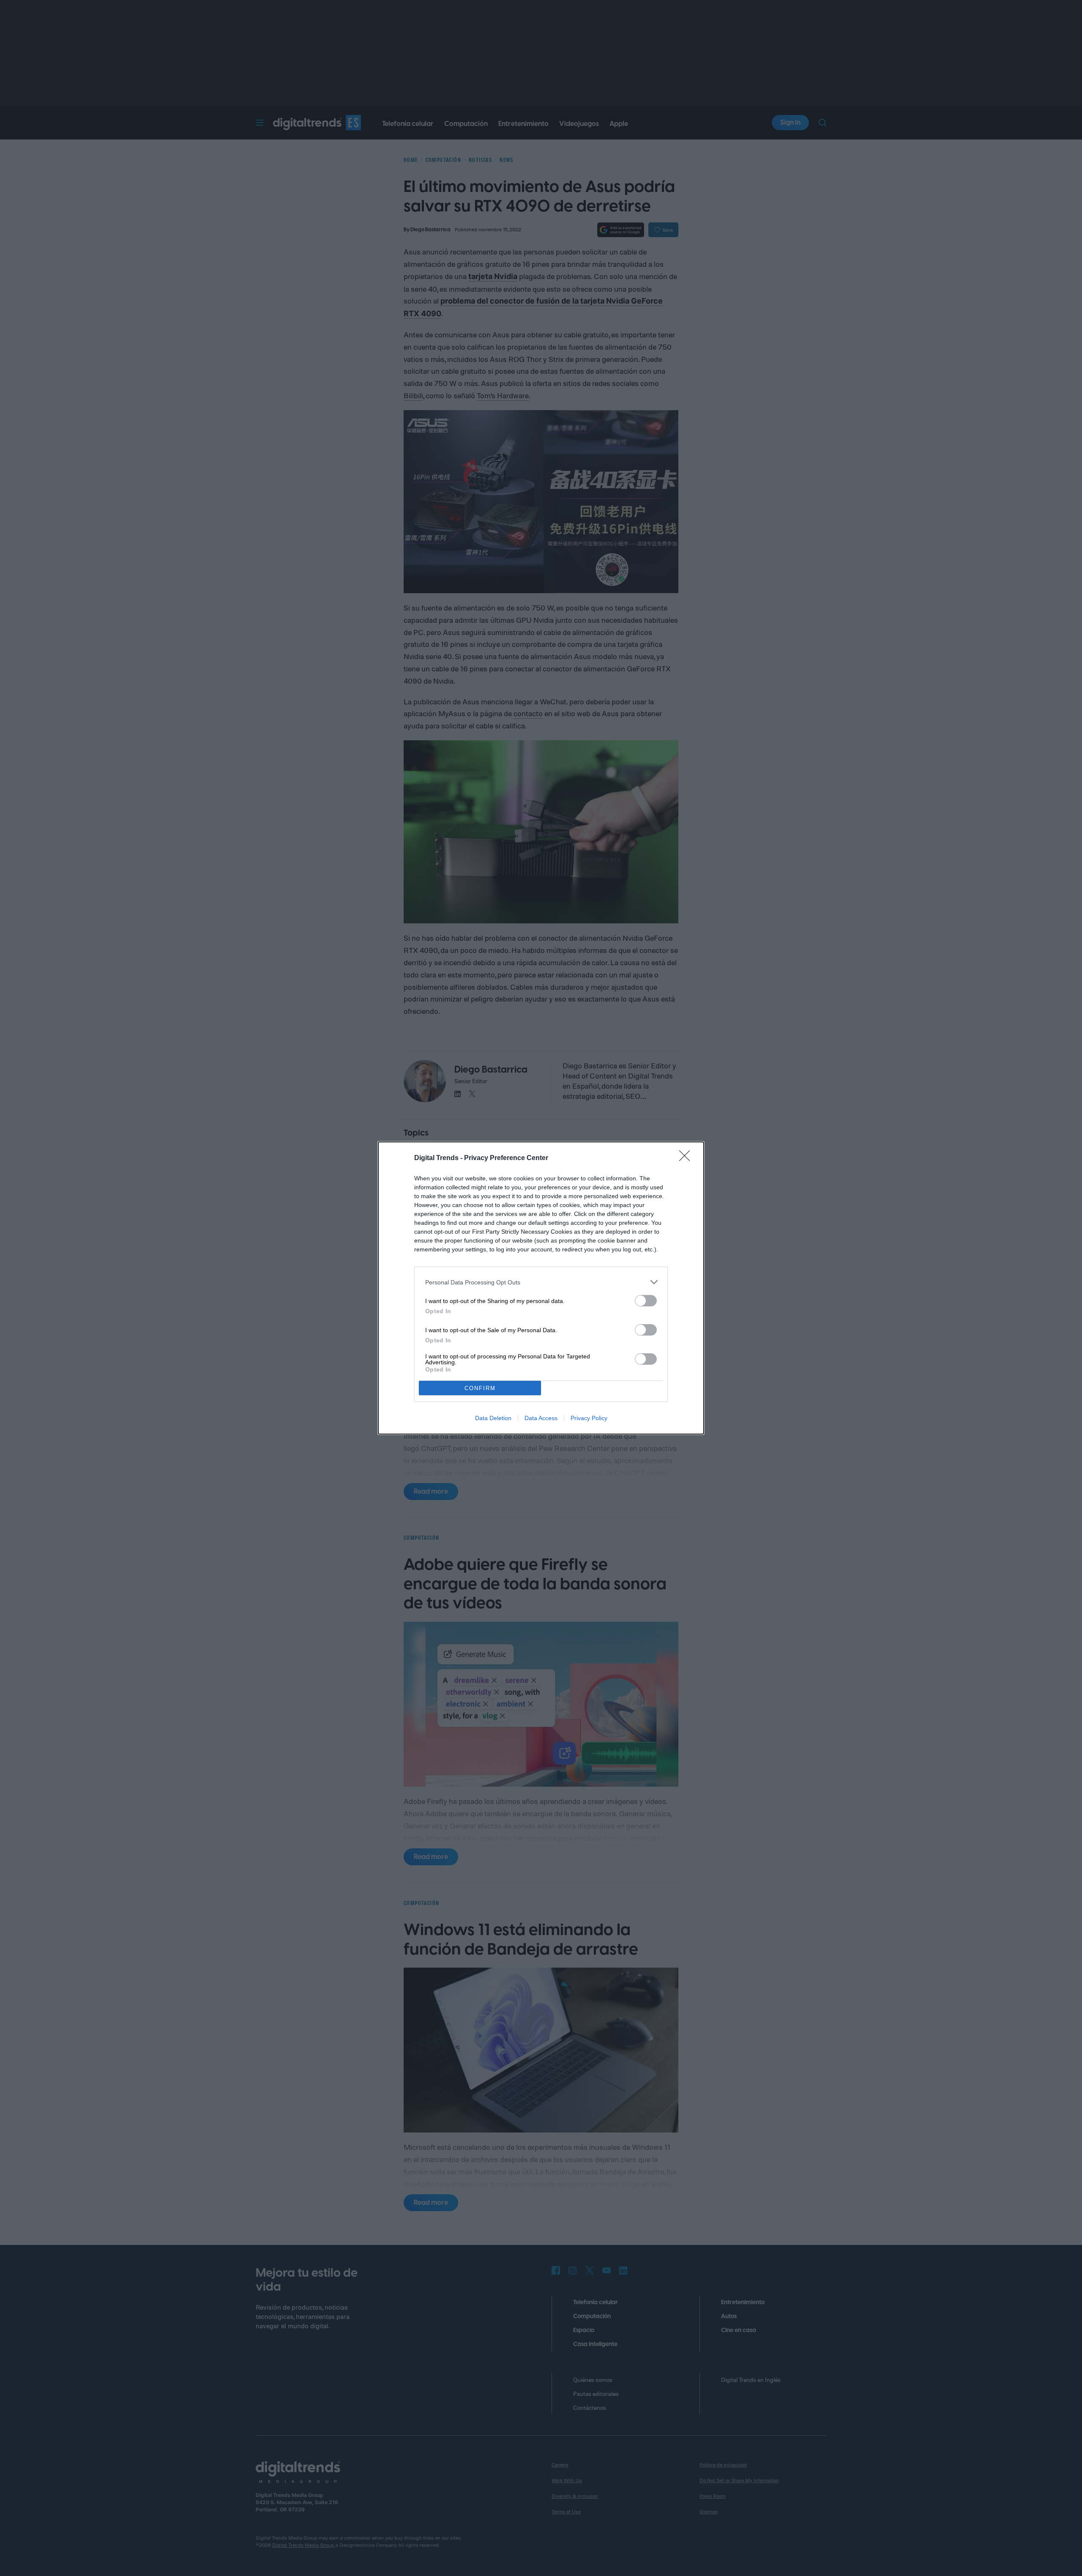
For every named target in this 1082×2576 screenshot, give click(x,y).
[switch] (646, 1301)
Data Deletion (493, 1418)
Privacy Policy (589, 1418)
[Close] (687, 1158)
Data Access (541, 1418)
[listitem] (541, 1282)
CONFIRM (480, 1388)
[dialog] (541, 1288)
